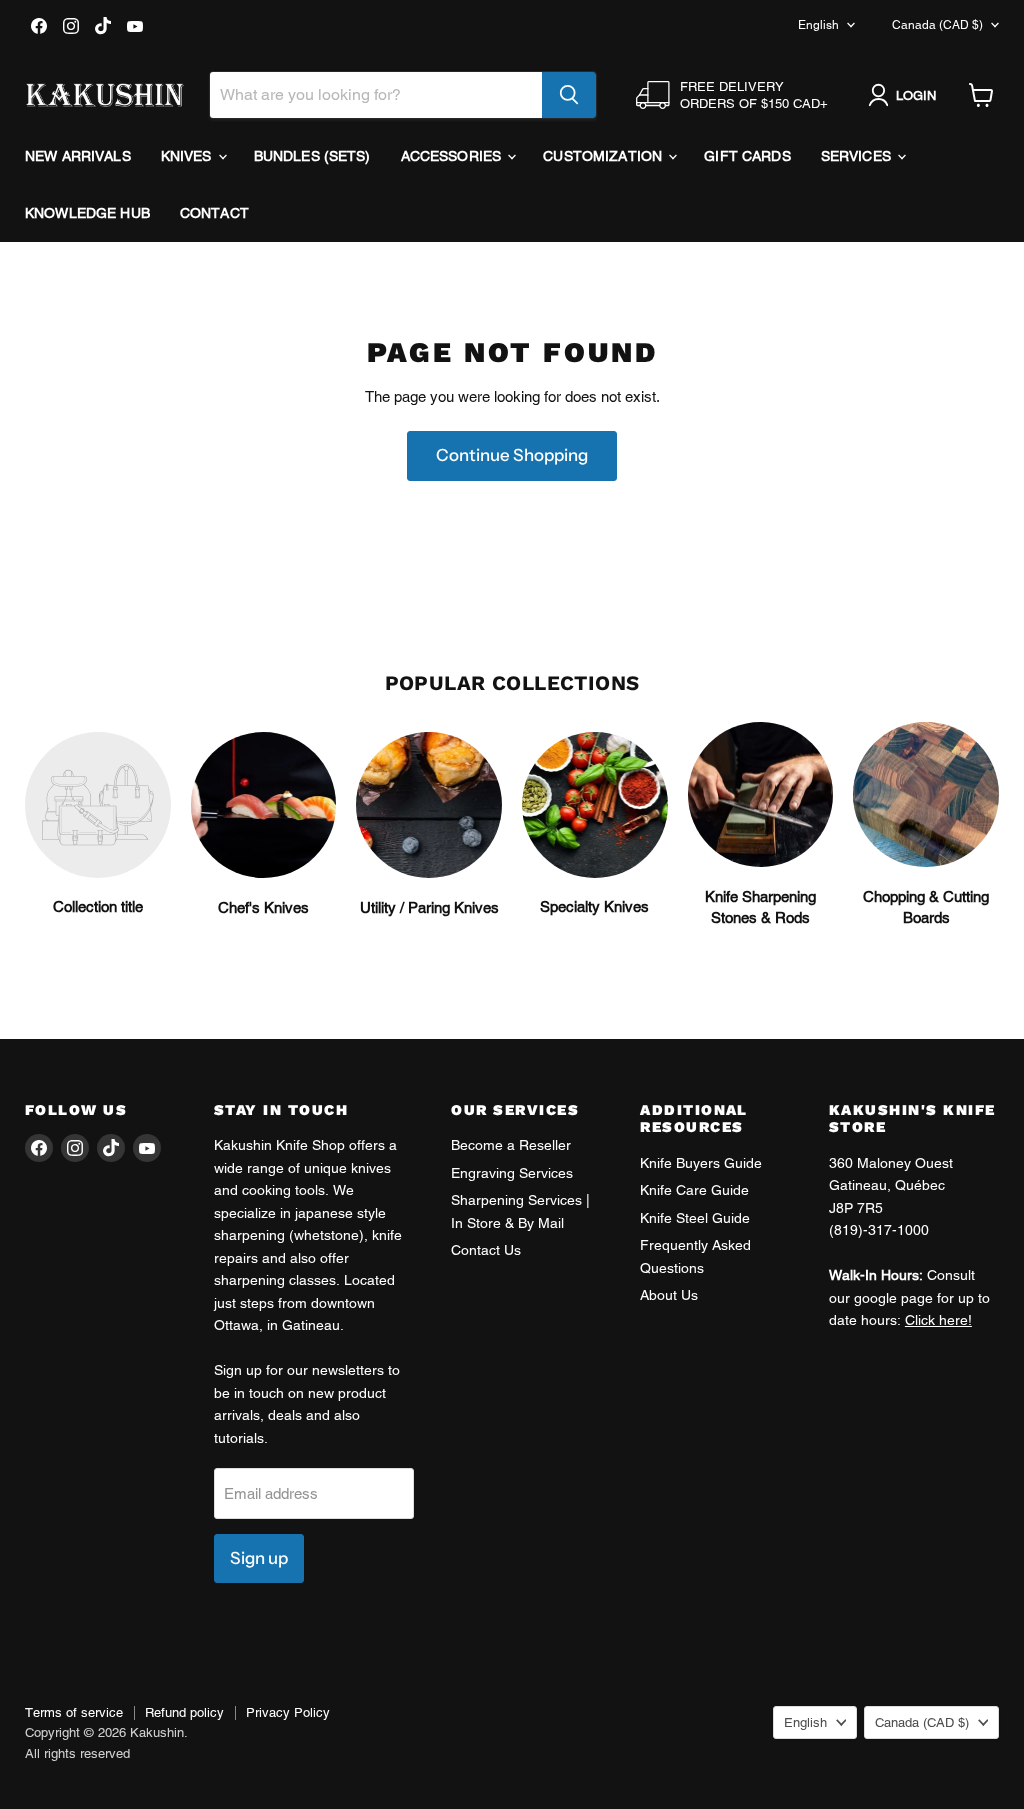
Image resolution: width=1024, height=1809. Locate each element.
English (818, 25)
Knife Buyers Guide (701, 1163)
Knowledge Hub (87, 213)
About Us (669, 1295)
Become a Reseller (511, 1145)
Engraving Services (512, 1173)
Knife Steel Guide (695, 1218)
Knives (188, 156)
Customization (604, 156)
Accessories (453, 156)
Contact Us (486, 1250)
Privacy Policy (288, 1712)
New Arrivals (78, 156)
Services (858, 156)
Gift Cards (747, 156)
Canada (937, 25)
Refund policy (184, 1712)
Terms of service (74, 1712)
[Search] (569, 95)
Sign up (259, 1558)
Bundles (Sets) (312, 156)
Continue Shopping (512, 455)
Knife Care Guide (694, 1190)
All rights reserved (77, 1753)
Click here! (938, 1320)
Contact (214, 213)
